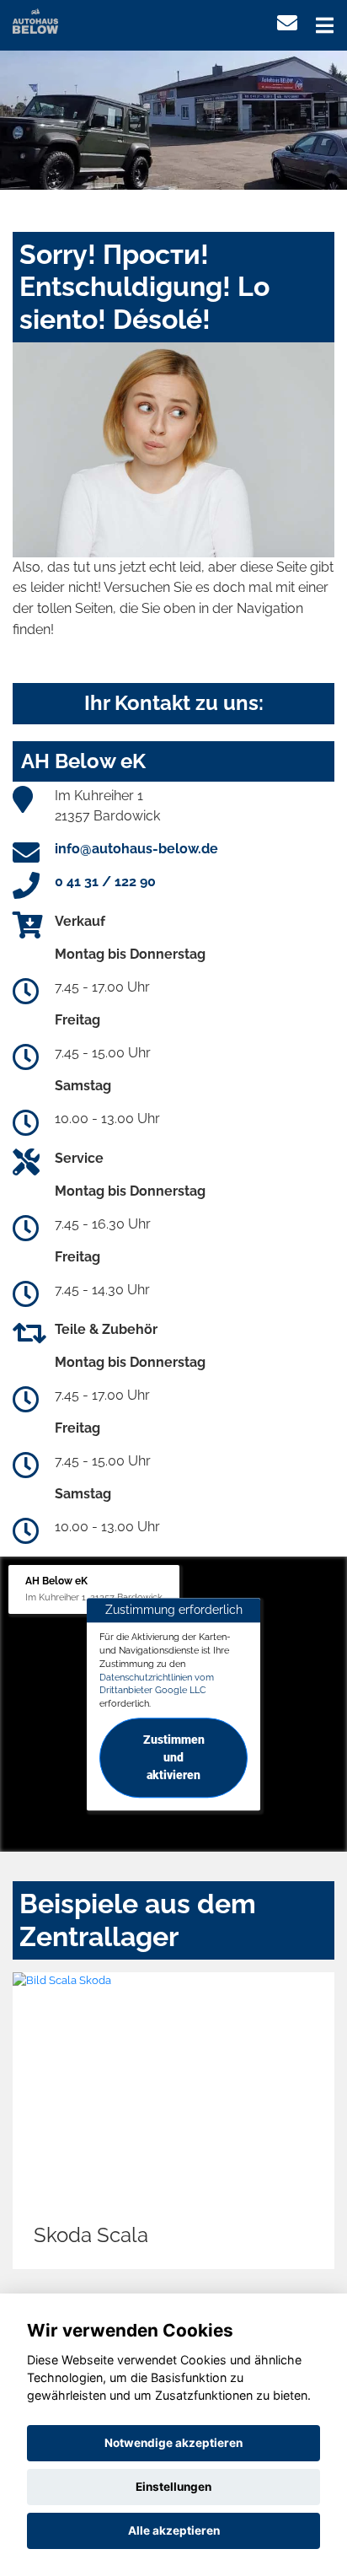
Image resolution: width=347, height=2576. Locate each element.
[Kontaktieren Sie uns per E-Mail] (287, 23)
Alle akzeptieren (174, 2530)
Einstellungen (173, 2487)
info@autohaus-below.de (136, 849)
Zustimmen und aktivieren (174, 1757)
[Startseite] (35, 20)
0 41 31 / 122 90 (105, 882)
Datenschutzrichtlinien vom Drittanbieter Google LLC (157, 1684)
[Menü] (325, 25)
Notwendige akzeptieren (173, 2443)
